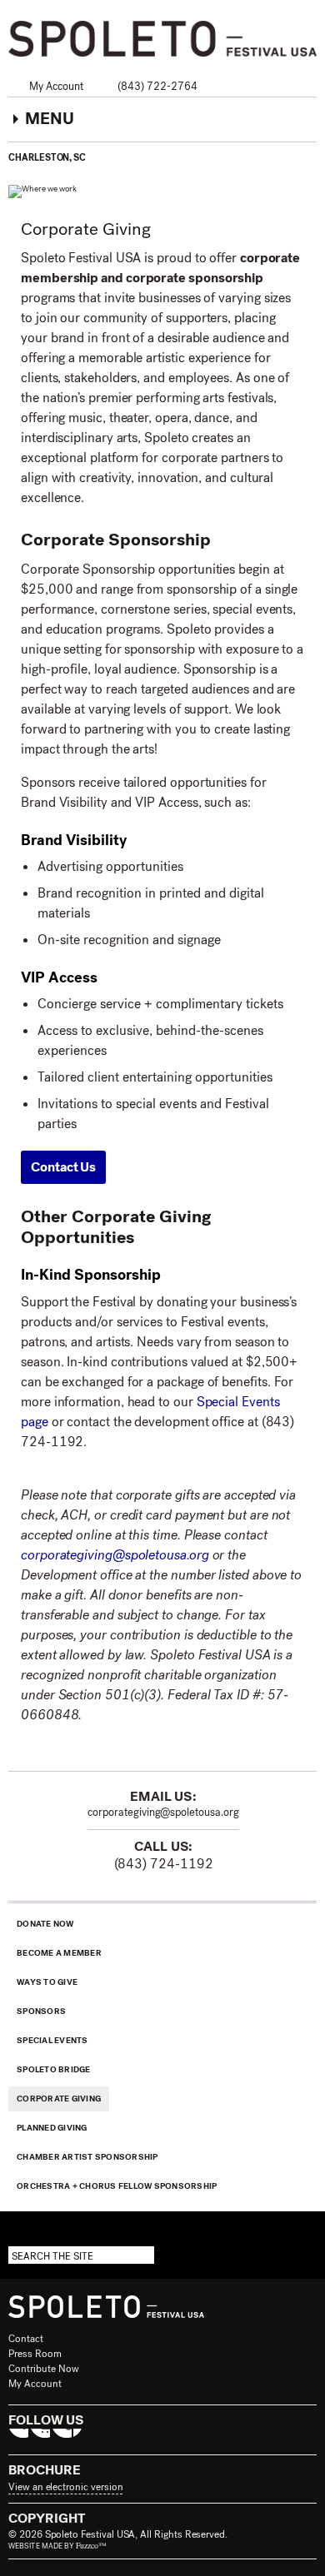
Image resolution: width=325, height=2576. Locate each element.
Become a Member (59, 1953)
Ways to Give (47, 1982)
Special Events (52, 2040)
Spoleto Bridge (54, 2069)
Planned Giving (52, 2128)
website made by (57, 2546)
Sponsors (41, 2011)
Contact (26, 2339)
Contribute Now (44, 2369)
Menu (50, 119)
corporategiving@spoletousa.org (115, 1555)
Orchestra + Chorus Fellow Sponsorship (117, 2186)
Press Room (35, 2354)
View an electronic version (65, 2487)
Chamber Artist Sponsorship (87, 2157)
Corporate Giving (59, 2099)
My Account (56, 86)
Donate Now (45, 1924)
